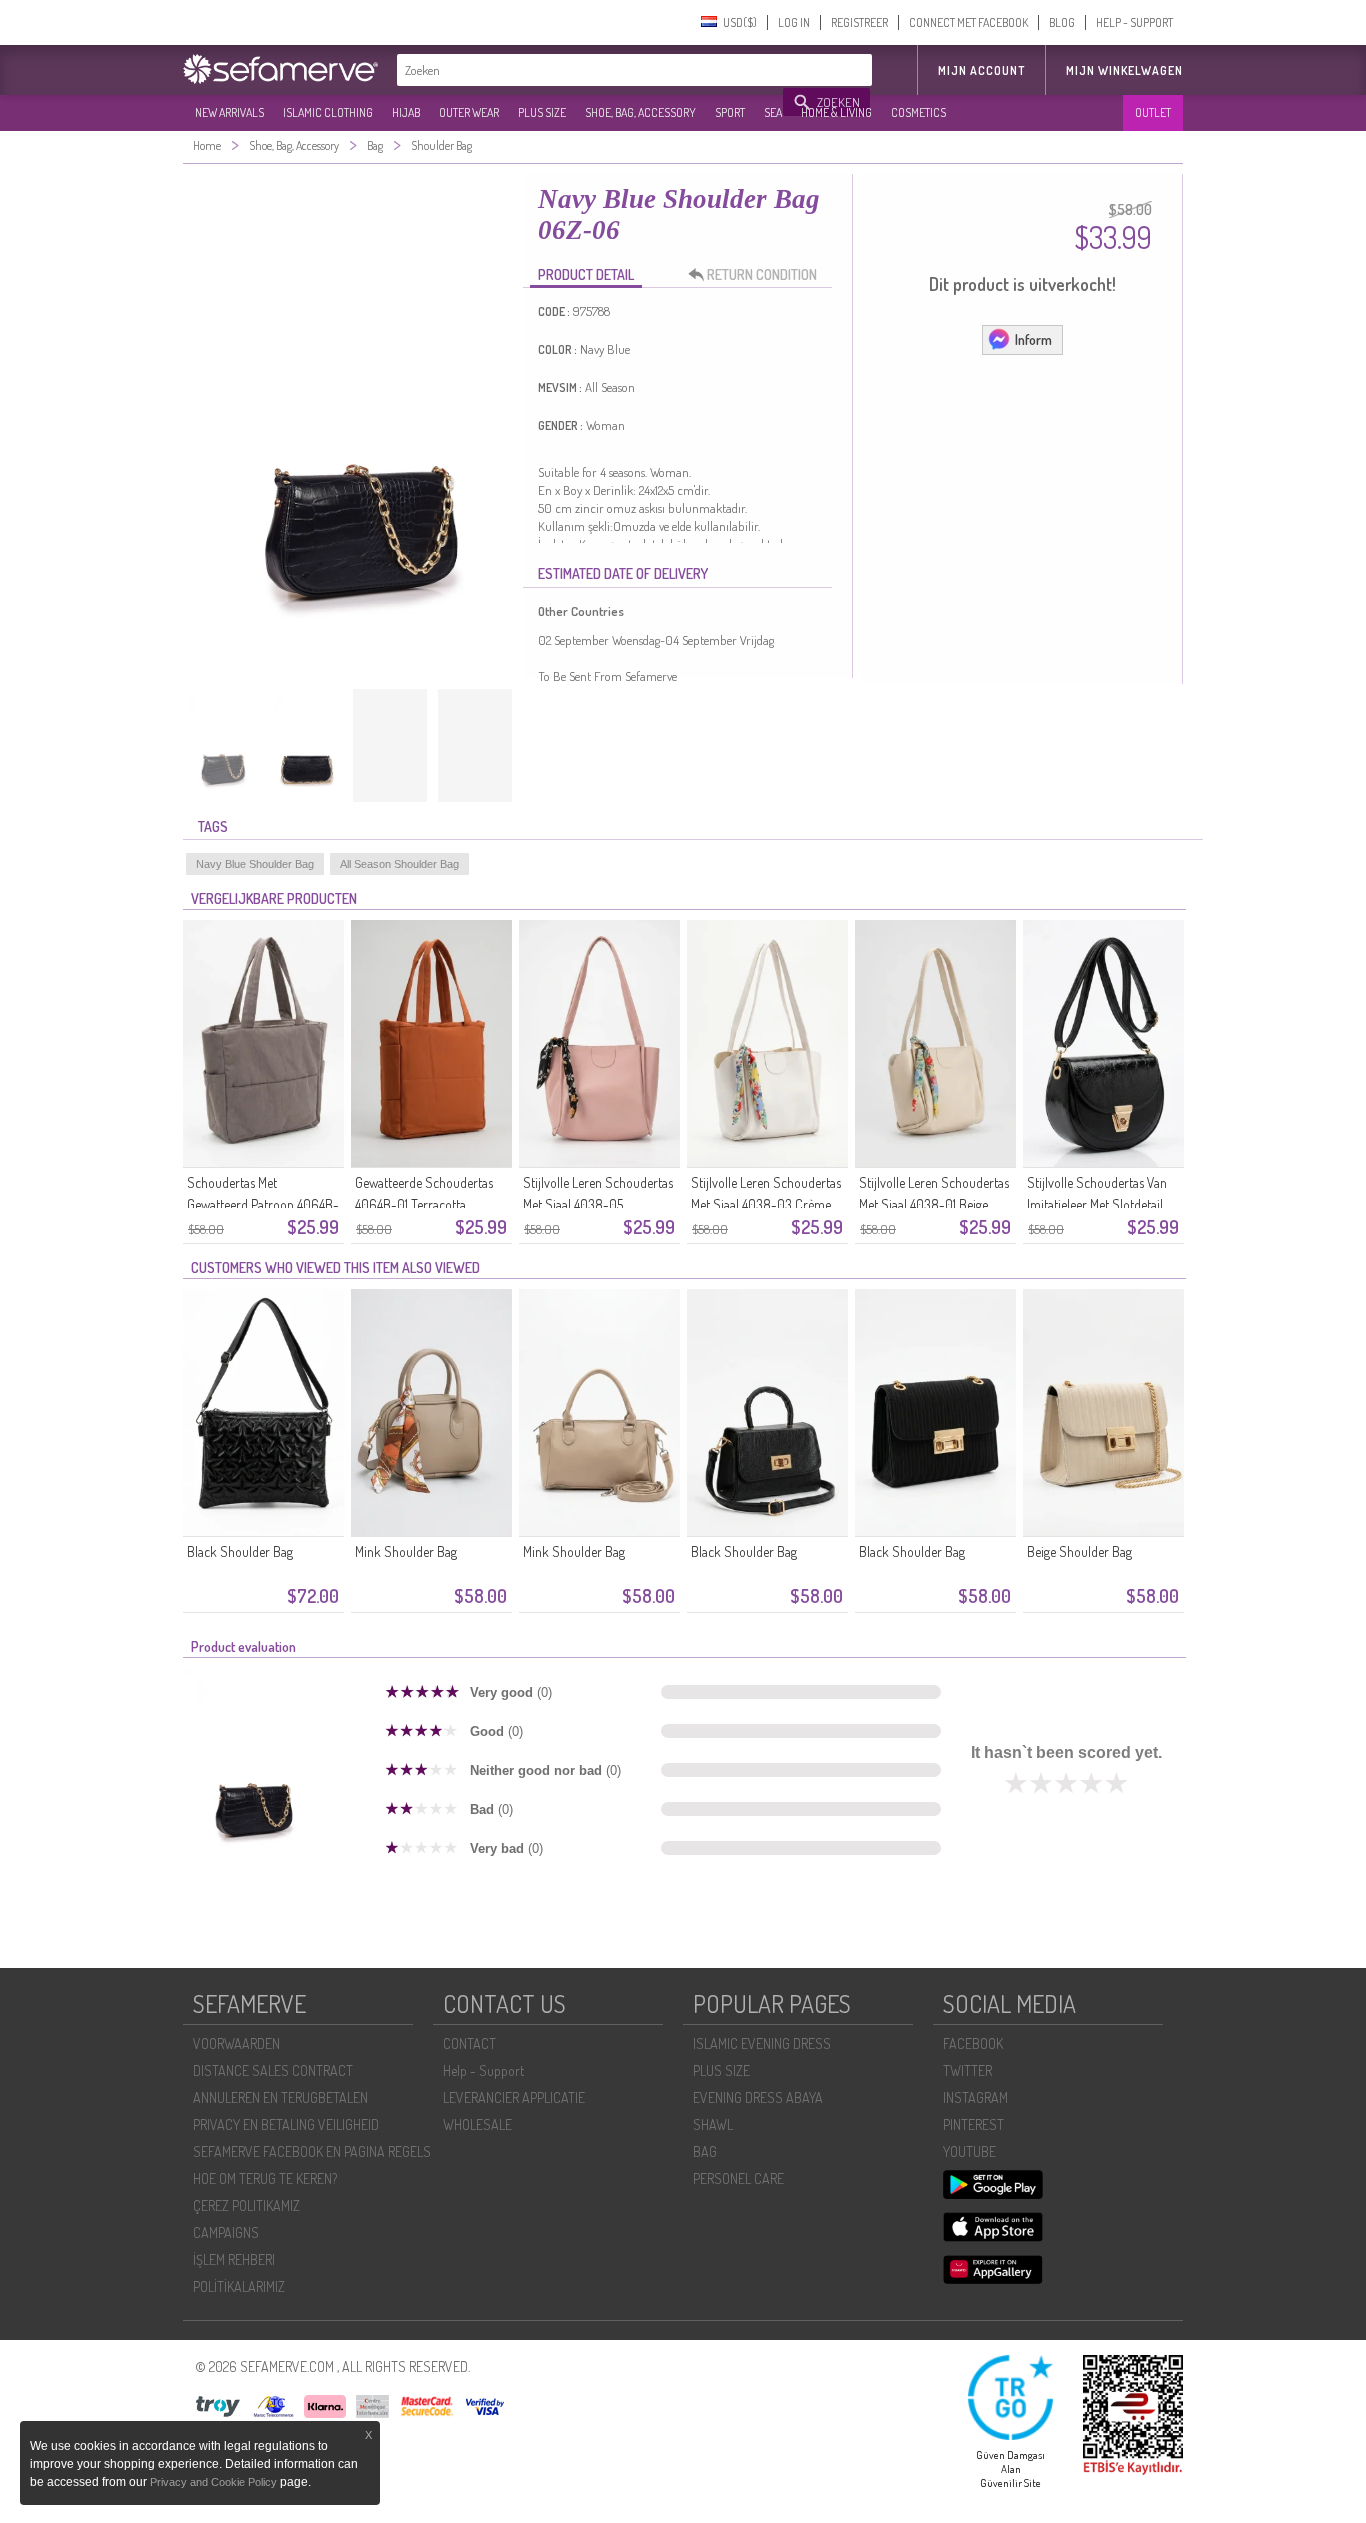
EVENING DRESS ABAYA (758, 2097)
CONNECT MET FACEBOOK (968, 22)
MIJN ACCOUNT (981, 70)
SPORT (730, 112)
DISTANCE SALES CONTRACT (273, 2070)
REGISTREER (859, 22)
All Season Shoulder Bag (399, 864)
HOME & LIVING (836, 112)
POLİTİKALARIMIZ (239, 2286)
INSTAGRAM (975, 2097)
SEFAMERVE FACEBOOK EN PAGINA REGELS (312, 2151)
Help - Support (483, 2070)
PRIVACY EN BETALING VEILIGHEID (286, 2124)
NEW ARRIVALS (229, 112)
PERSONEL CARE (738, 2178)
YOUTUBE (969, 2151)
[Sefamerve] (285, 69)
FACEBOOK (973, 2043)
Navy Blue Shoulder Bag (255, 864)
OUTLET (1153, 112)
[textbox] (591, 70)
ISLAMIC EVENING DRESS (762, 2043)
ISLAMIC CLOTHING (328, 112)
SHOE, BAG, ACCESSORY (640, 112)
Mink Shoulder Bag (406, 1551)
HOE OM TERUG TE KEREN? (265, 2178)
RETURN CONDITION (762, 274)
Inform (1033, 339)
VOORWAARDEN (236, 2043)
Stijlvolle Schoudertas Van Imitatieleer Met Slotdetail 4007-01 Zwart (1097, 1204)
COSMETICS (918, 112)
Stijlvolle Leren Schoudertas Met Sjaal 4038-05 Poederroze (598, 1204)
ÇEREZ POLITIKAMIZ (246, 2205)
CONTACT (469, 2043)
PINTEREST (973, 2124)
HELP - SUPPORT (1134, 22)
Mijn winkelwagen (1124, 70)
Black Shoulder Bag (240, 1551)
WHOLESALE (477, 2124)
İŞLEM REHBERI (234, 2259)
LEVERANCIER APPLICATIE (514, 2097)
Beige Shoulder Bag (1079, 1551)
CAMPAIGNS (226, 2232)
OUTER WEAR (469, 112)
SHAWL (713, 2124)
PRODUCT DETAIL (586, 274)
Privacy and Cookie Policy (213, 2482)
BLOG (1062, 22)
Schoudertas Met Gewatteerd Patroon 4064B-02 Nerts (263, 1204)
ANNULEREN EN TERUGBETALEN (280, 2097)
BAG (705, 2151)
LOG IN (794, 22)
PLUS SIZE (542, 112)
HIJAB (406, 112)
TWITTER (967, 2070)
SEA (773, 112)
